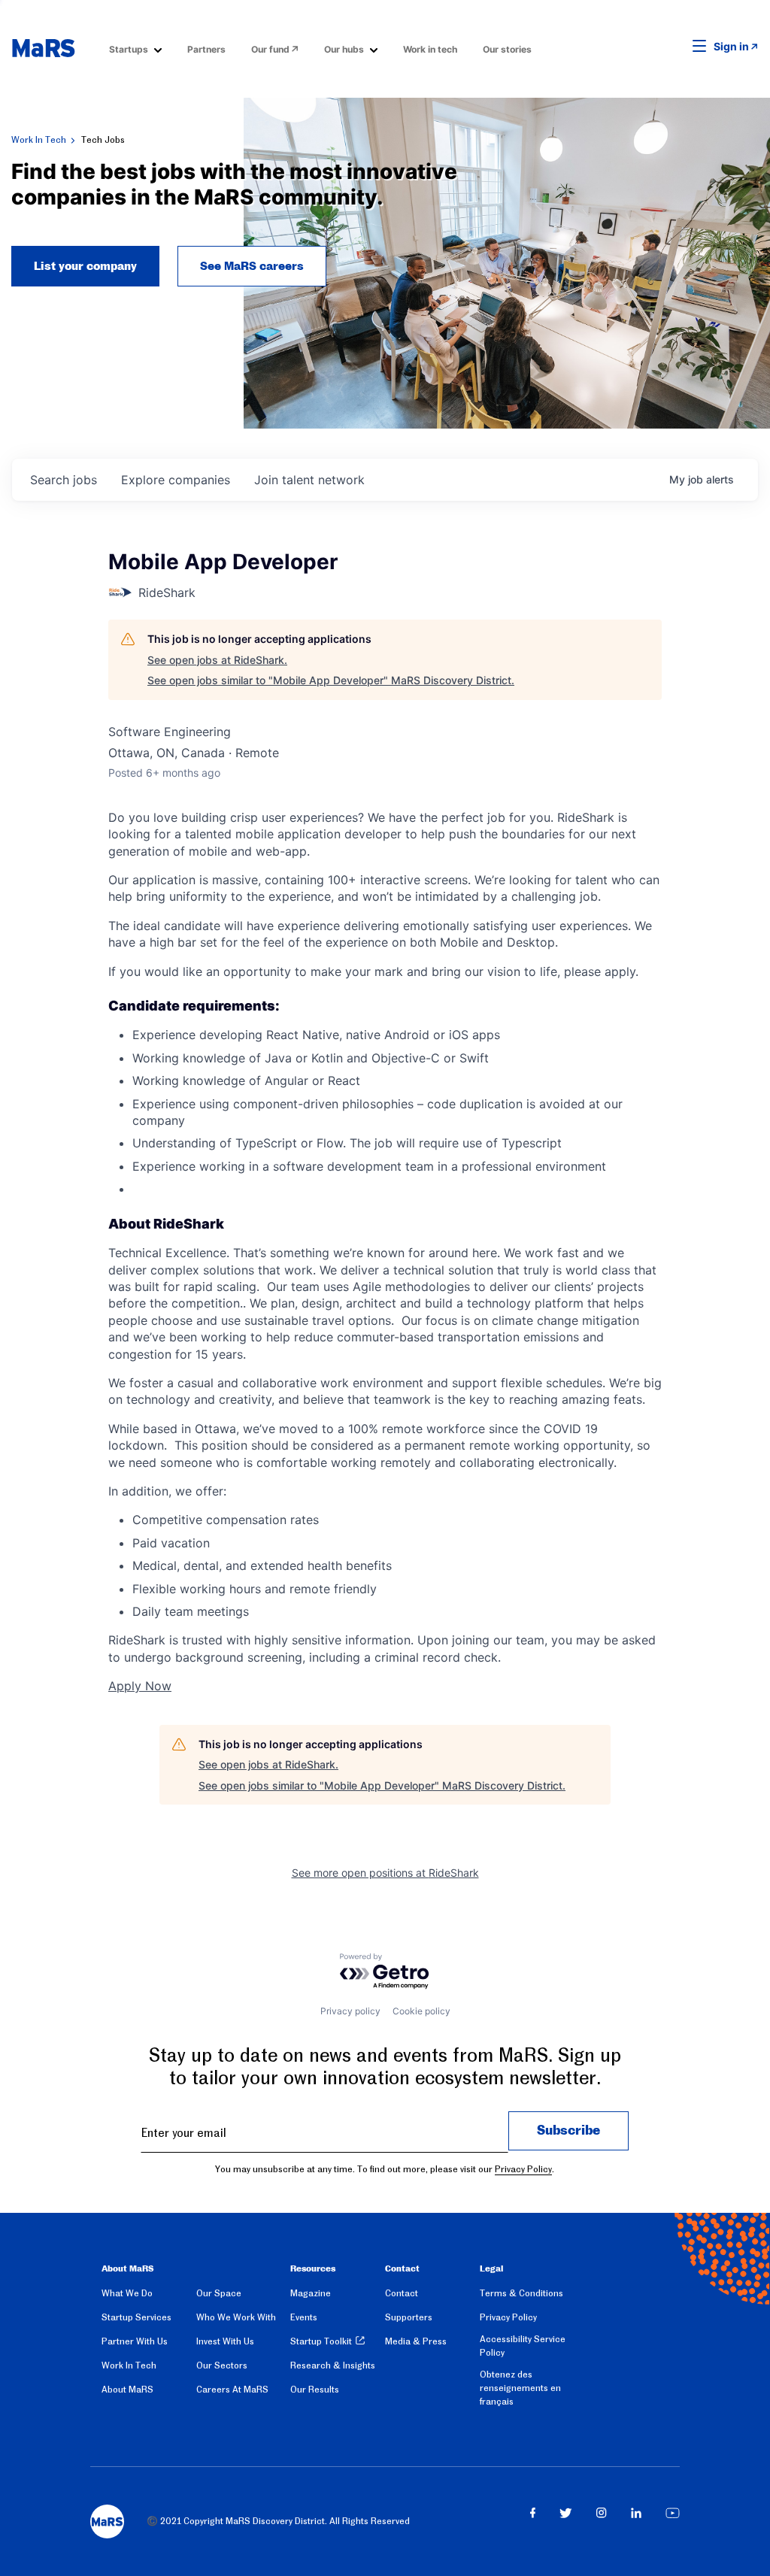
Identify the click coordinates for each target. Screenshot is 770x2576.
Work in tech (430, 49)
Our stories (507, 49)
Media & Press (416, 2341)
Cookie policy (421, 2011)
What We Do (127, 2293)
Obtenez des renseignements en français (520, 2388)
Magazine (311, 2293)
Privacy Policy (523, 2169)
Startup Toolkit (321, 2341)
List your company (85, 266)
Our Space (219, 2293)
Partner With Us (135, 2341)
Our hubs (344, 49)
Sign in (731, 46)
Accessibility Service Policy (523, 2346)
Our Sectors (222, 2365)
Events (304, 2317)
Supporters (409, 2317)
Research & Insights (333, 2365)
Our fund (270, 49)
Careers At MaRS (232, 2390)
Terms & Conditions (521, 2293)
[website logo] (43, 48)
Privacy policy (350, 2011)
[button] (676, 47)
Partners (206, 49)
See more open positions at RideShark (385, 1873)
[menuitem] (135, 48)
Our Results (315, 2390)
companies (176, 480)
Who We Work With (236, 2317)
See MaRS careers (252, 266)
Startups (129, 49)
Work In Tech (39, 140)
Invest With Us (225, 2341)
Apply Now (140, 1686)
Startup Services (136, 2317)
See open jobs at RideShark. (217, 660)
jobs (64, 480)
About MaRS (127, 2390)
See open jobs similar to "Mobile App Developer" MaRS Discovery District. (331, 680)
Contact (402, 2293)
